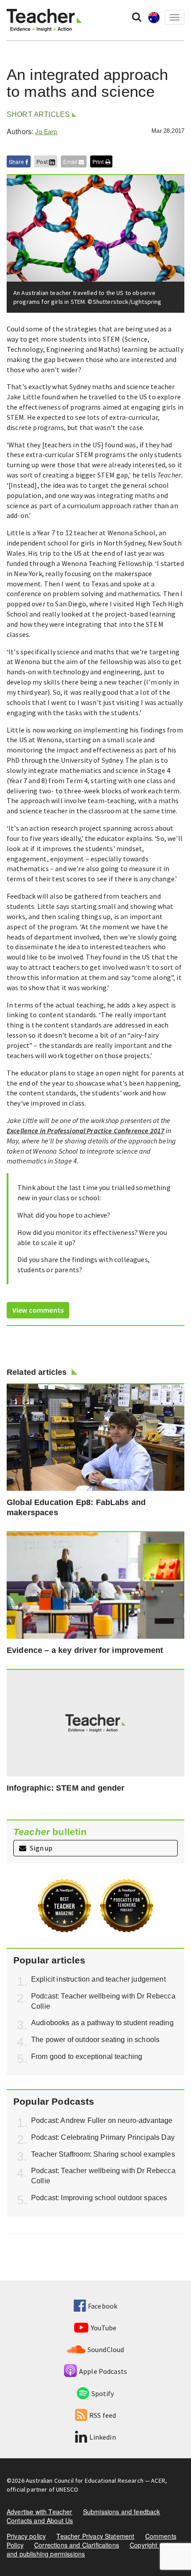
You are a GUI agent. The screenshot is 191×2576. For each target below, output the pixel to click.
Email (71, 161)
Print (99, 161)
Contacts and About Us (40, 2520)
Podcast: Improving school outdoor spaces (99, 2198)
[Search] (137, 16)
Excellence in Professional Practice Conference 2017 (86, 1131)
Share (17, 161)
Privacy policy (26, 2536)
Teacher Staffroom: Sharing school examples (103, 2154)
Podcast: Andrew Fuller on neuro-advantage (102, 2120)
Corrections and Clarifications (77, 2545)
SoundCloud (106, 2349)
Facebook (103, 2306)
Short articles (38, 114)
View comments (38, 1310)
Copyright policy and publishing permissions (91, 2549)
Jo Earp (46, 131)
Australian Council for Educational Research (85, 2480)
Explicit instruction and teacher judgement (98, 1979)
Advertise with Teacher (40, 2512)
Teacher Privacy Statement (95, 2536)
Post (43, 161)
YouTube (104, 2328)
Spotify (103, 2393)
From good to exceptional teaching (87, 2056)
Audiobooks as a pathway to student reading (102, 2023)
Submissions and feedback (122, 2512)
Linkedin (102, 2437)
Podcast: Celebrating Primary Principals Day (103, 2137)
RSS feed (103, 2415)
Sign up (40, 1848)
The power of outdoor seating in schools (95, 2040)
